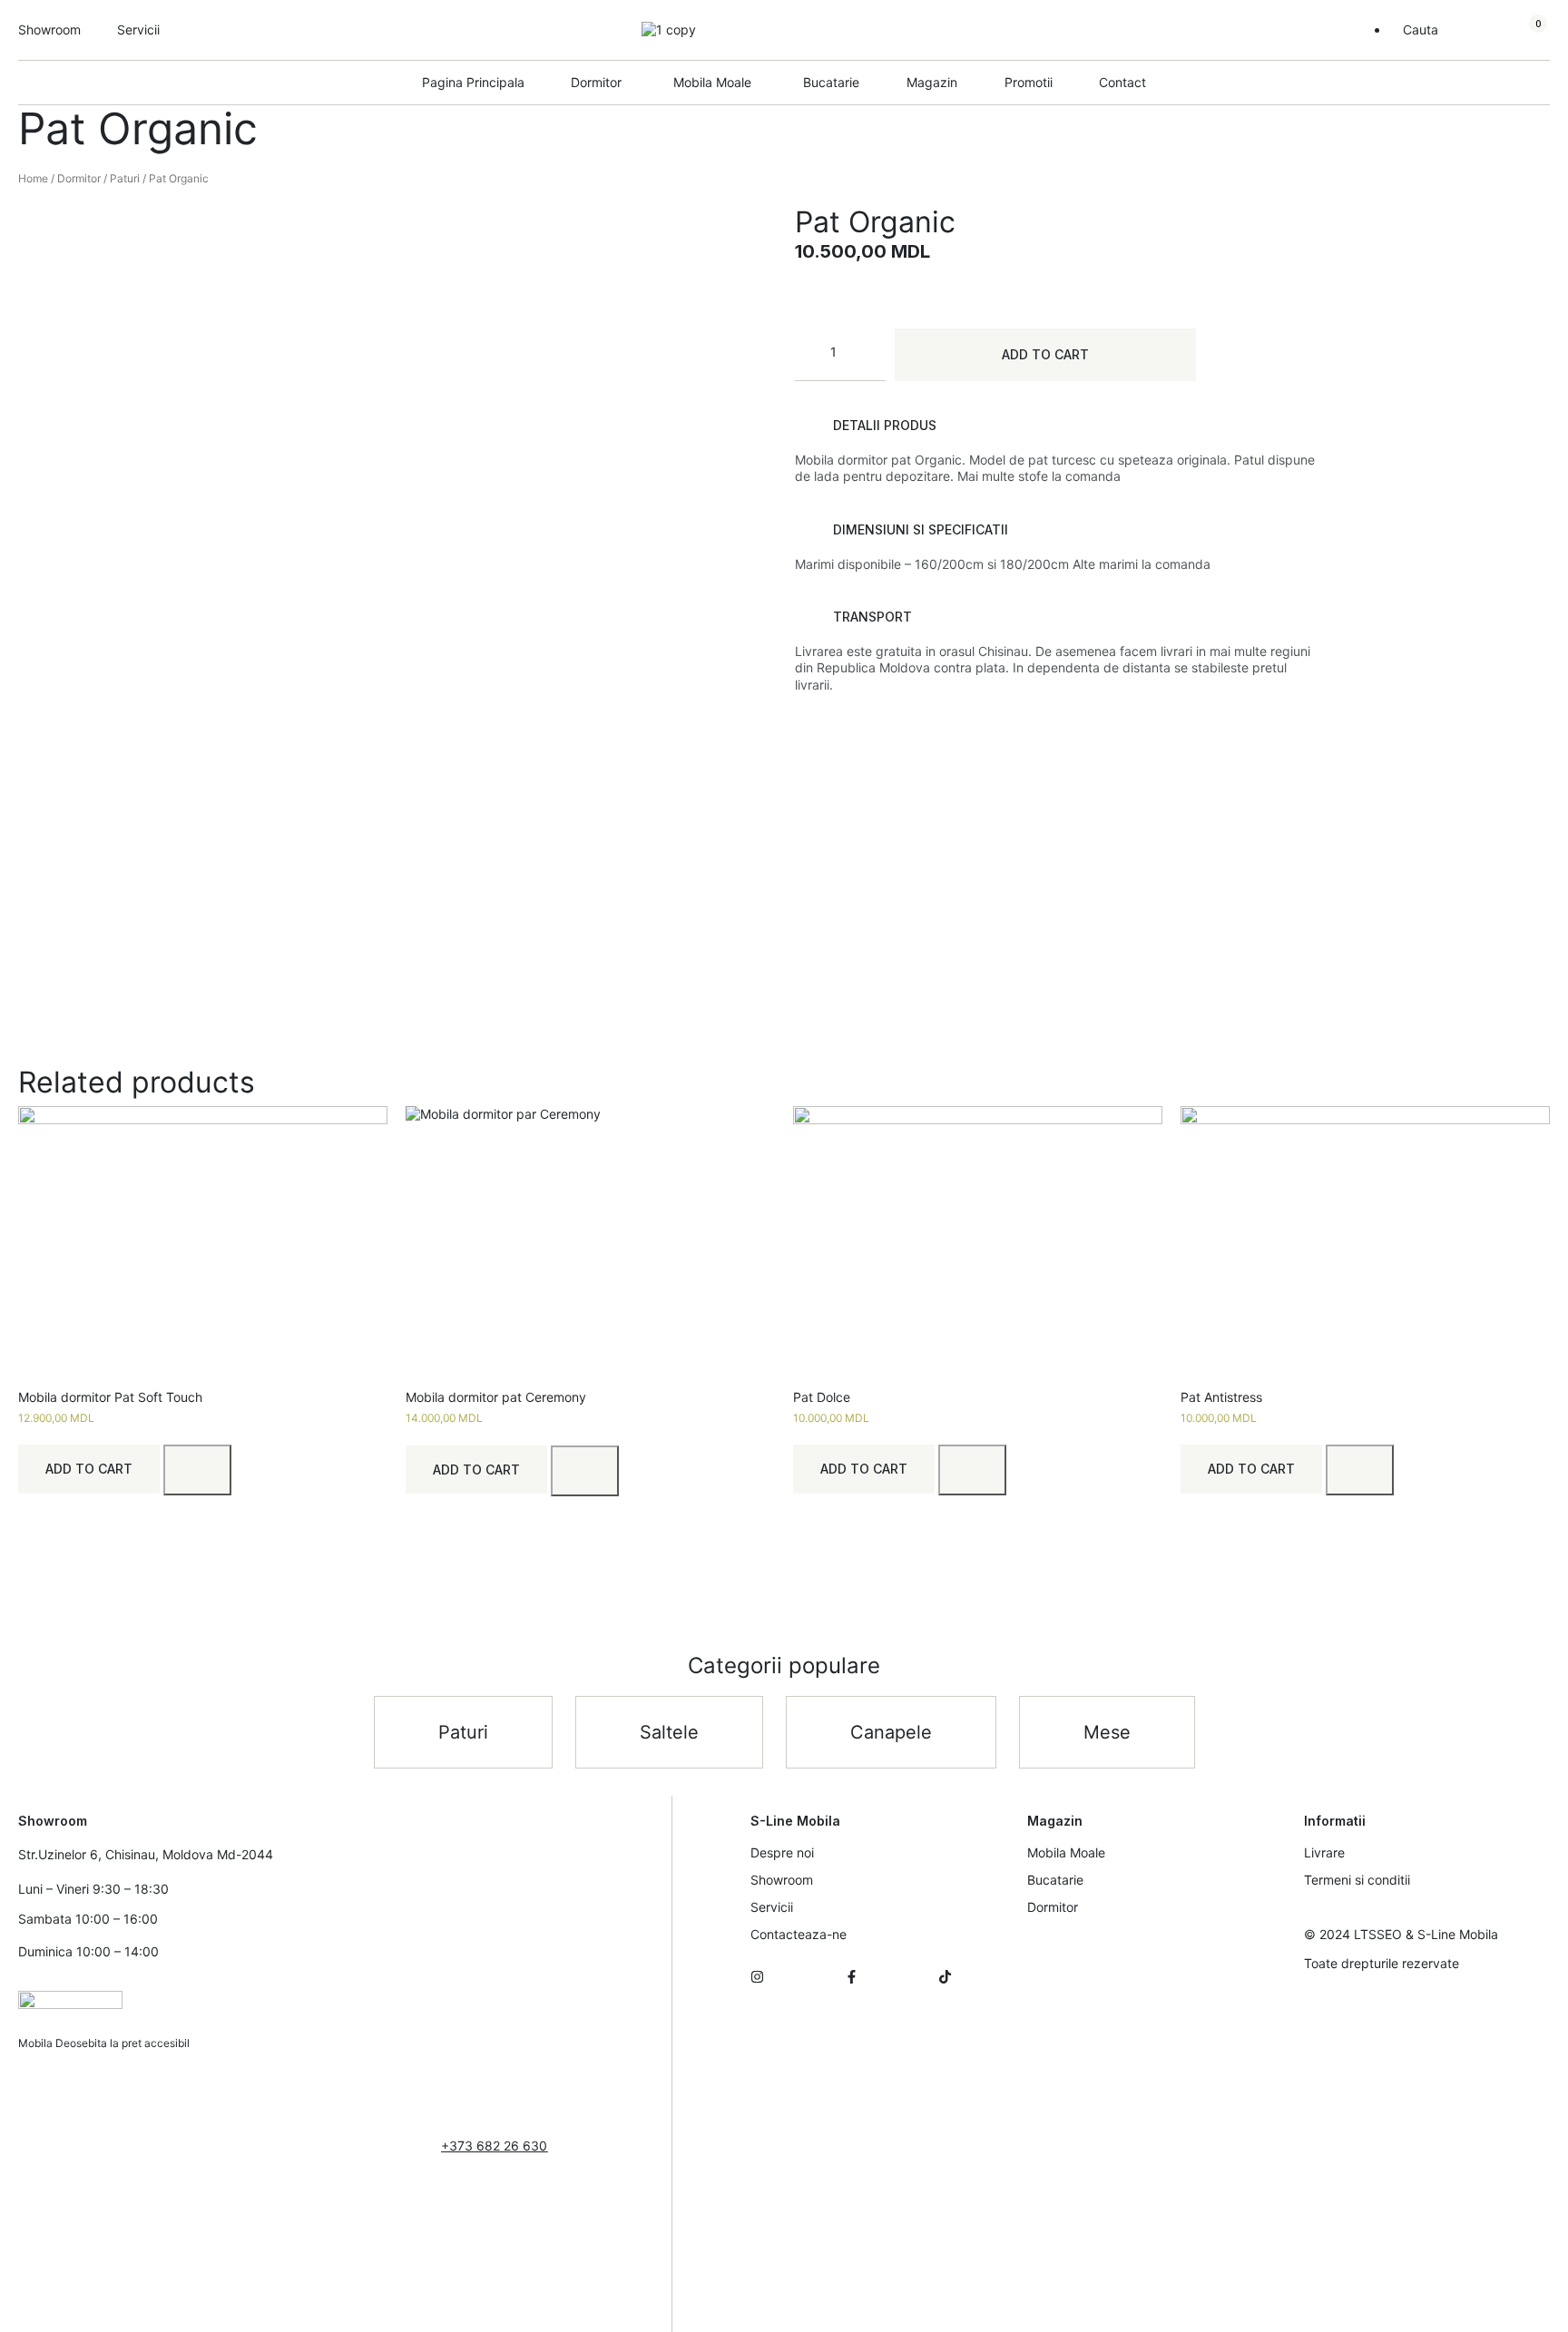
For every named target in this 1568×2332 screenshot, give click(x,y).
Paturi (125, 178)
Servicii (772, 1907)
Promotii (1029, 82)
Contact (1122, 82)
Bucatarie (831, 82)
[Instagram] (757, 1977)
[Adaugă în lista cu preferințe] (197, 1470)
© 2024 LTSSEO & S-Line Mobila (1401, 1934)
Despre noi (782, 1852)
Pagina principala (473, 82)
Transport (872, 617)
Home (33, 178)
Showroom (782, 1880)
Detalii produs (885, 425)
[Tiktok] (945, 1977)
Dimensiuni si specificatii (921, 529)
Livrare (1324, 1852)
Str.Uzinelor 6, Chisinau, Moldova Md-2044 (146, 1854)
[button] (1057, 426)
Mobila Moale (1066, 1852)
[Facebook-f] (852, 1977)
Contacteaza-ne (799, 1934)
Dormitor (79, 178)
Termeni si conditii (1357, 1880)
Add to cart (1045, 354)
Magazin (932, 82)
